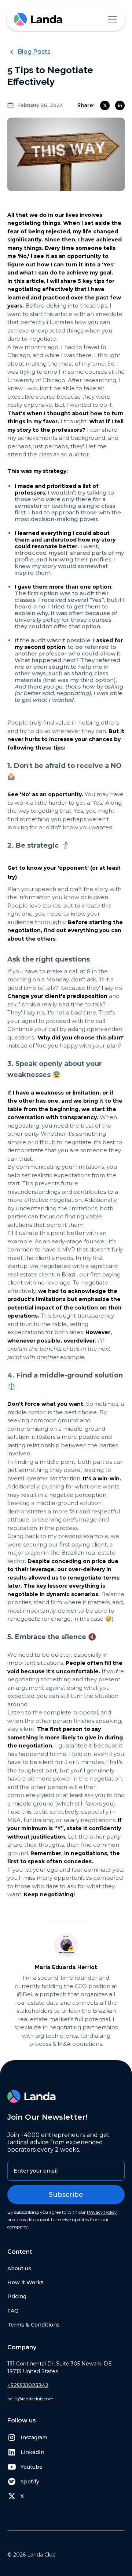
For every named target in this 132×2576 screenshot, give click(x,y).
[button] (111, 19)
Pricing (17, 2296)
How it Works (25, 2282)
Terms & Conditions (34, 2325)
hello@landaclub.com (30, 2399)
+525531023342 (28, 2385)
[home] (38, 19)
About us (19, 2268)
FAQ (13, 2311)
